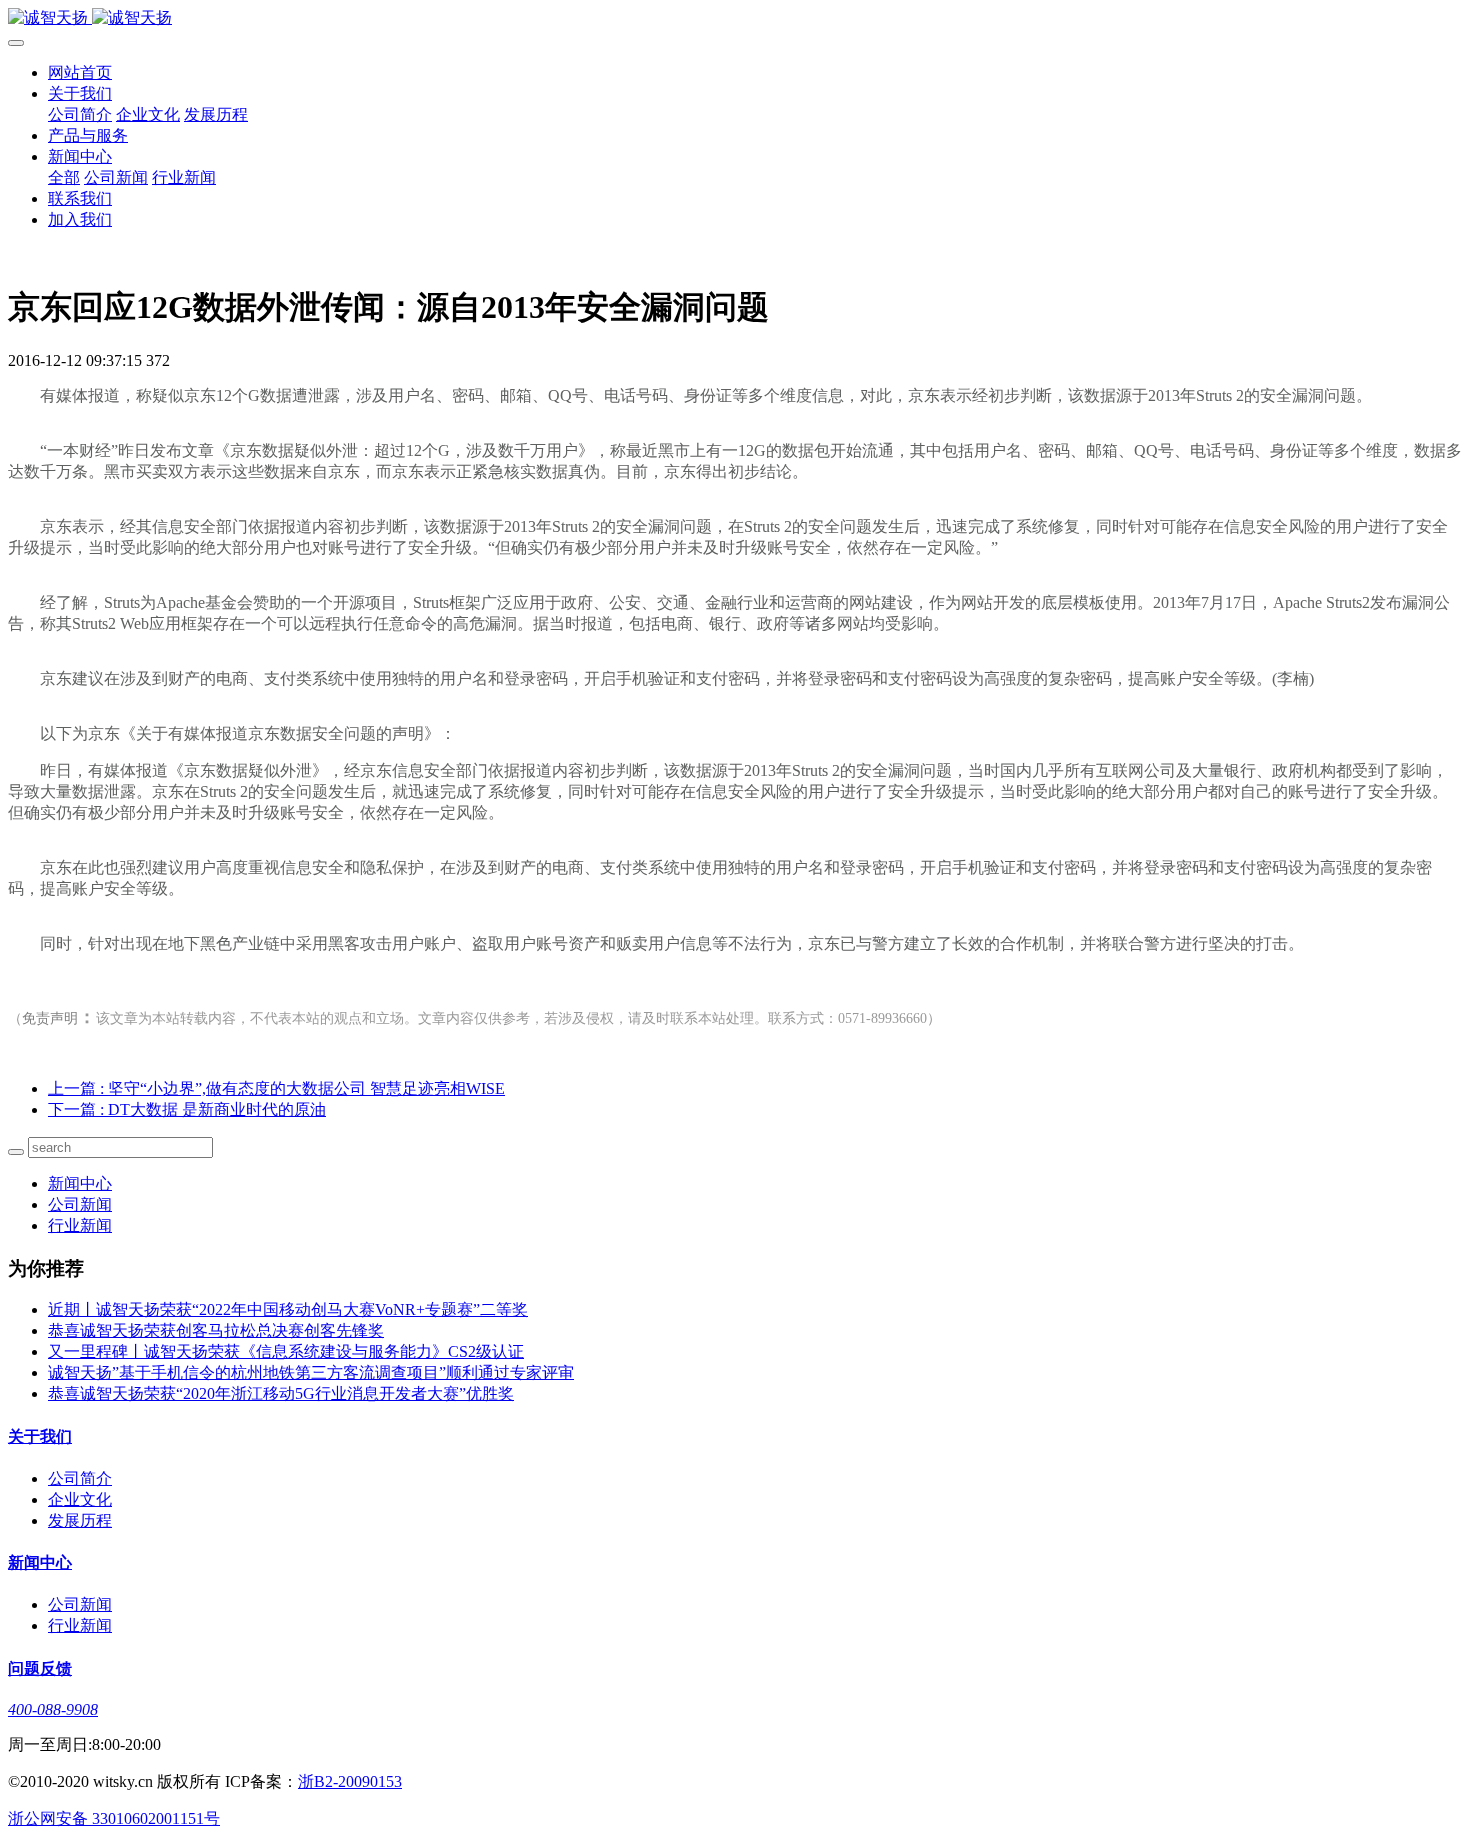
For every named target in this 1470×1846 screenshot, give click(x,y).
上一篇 (276, 1088)
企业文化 (148, 114)
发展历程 (216, 114)
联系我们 (80, 198)
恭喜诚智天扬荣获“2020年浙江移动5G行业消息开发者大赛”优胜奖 (281, 1393)
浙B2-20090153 (350, 1781)
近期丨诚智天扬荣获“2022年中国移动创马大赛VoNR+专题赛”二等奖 (288, 1309)
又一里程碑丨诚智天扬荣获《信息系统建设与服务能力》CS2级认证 (286, 1351)
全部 (64, 177)
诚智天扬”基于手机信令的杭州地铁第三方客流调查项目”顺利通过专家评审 (311, 1372)
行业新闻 (184, 177)
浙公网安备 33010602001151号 (114, 1818)
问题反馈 (40, 1668)
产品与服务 (88, 135)
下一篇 (187, 1109)
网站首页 (80, 72)
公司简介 (80, 114)
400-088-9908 (53, 1709)
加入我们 (80, 219)
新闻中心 (80, 156)
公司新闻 (116, 177)
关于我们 (80, 93)
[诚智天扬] (735, 18)
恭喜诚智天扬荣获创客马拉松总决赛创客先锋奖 (216, 1330)
